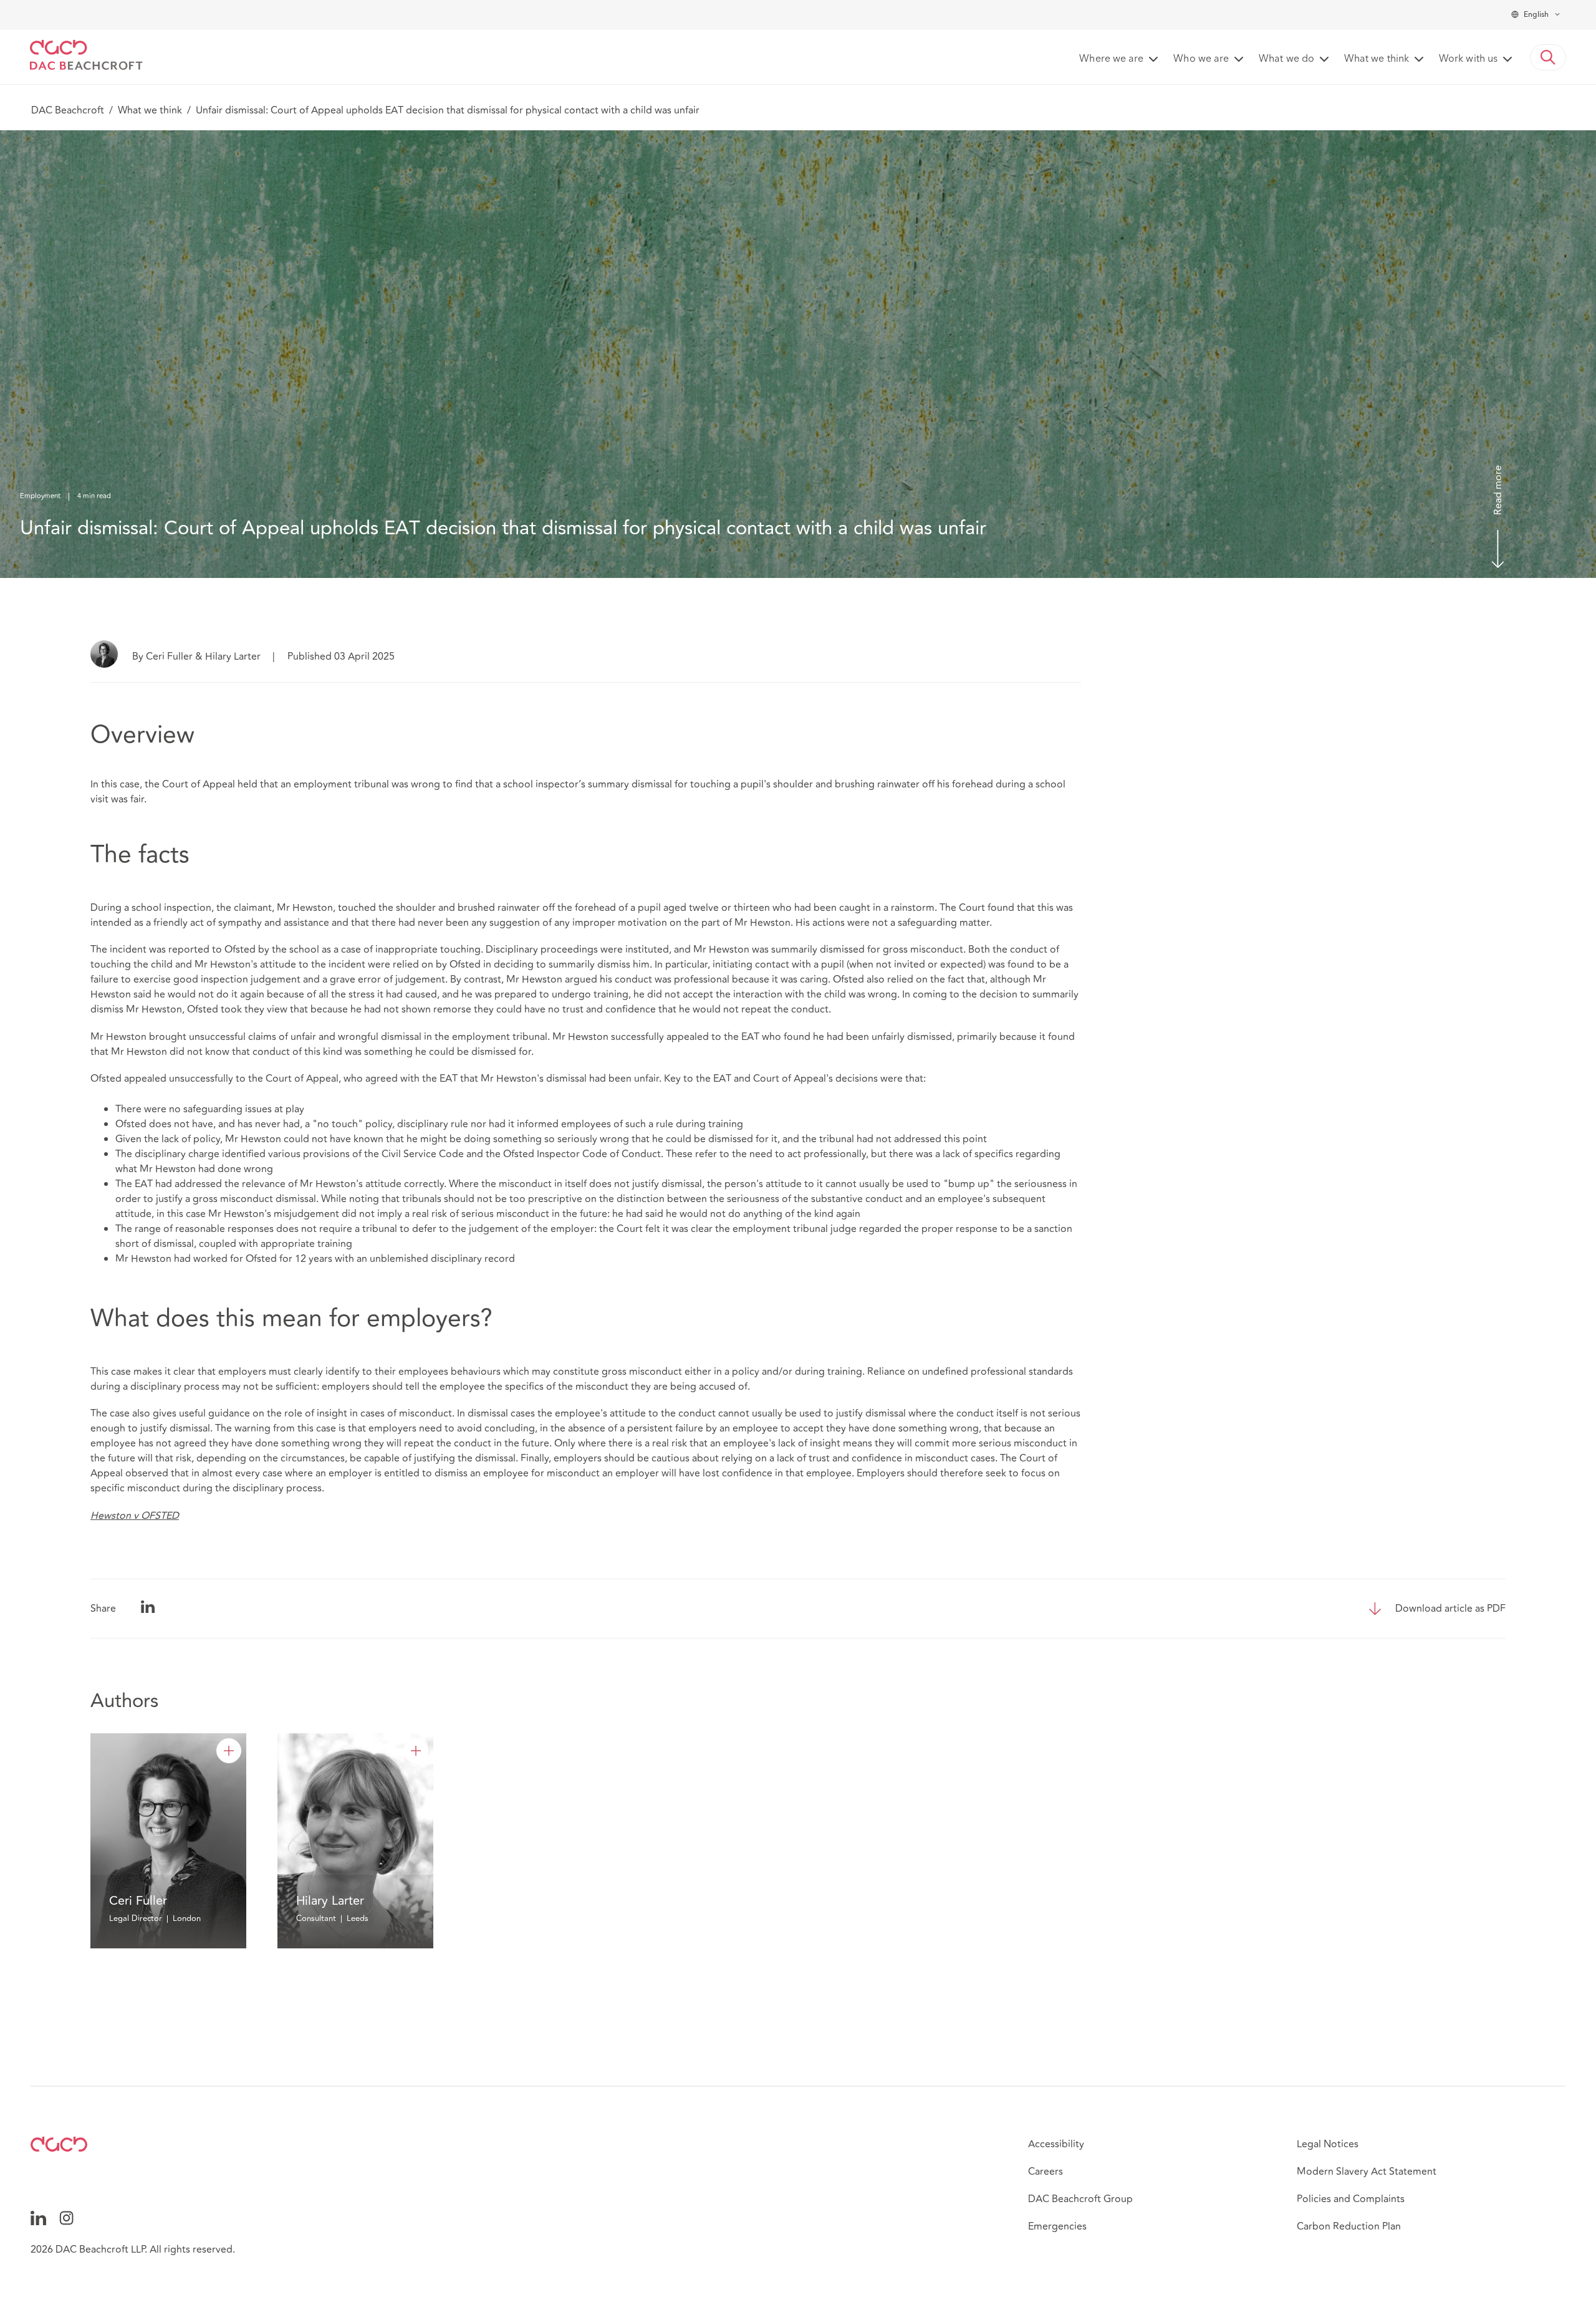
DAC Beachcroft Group (1080, 2199)
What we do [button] (1286, 59)
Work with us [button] (1468, 59)
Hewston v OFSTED (135, 1516)
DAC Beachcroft (68, 110)
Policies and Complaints (1351, 2199)
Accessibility (1056, 2144)
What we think (150, 110)
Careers (1046, 2172)
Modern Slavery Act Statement (1367, 2172)
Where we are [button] (1111, 59)
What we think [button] (1377, 59)
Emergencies (1057, 2226)
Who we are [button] (1201, 59)
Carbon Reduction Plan (1349, 2226)
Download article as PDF (1450, 1609)
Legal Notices (1328, 2144)
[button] (1548, 57)
